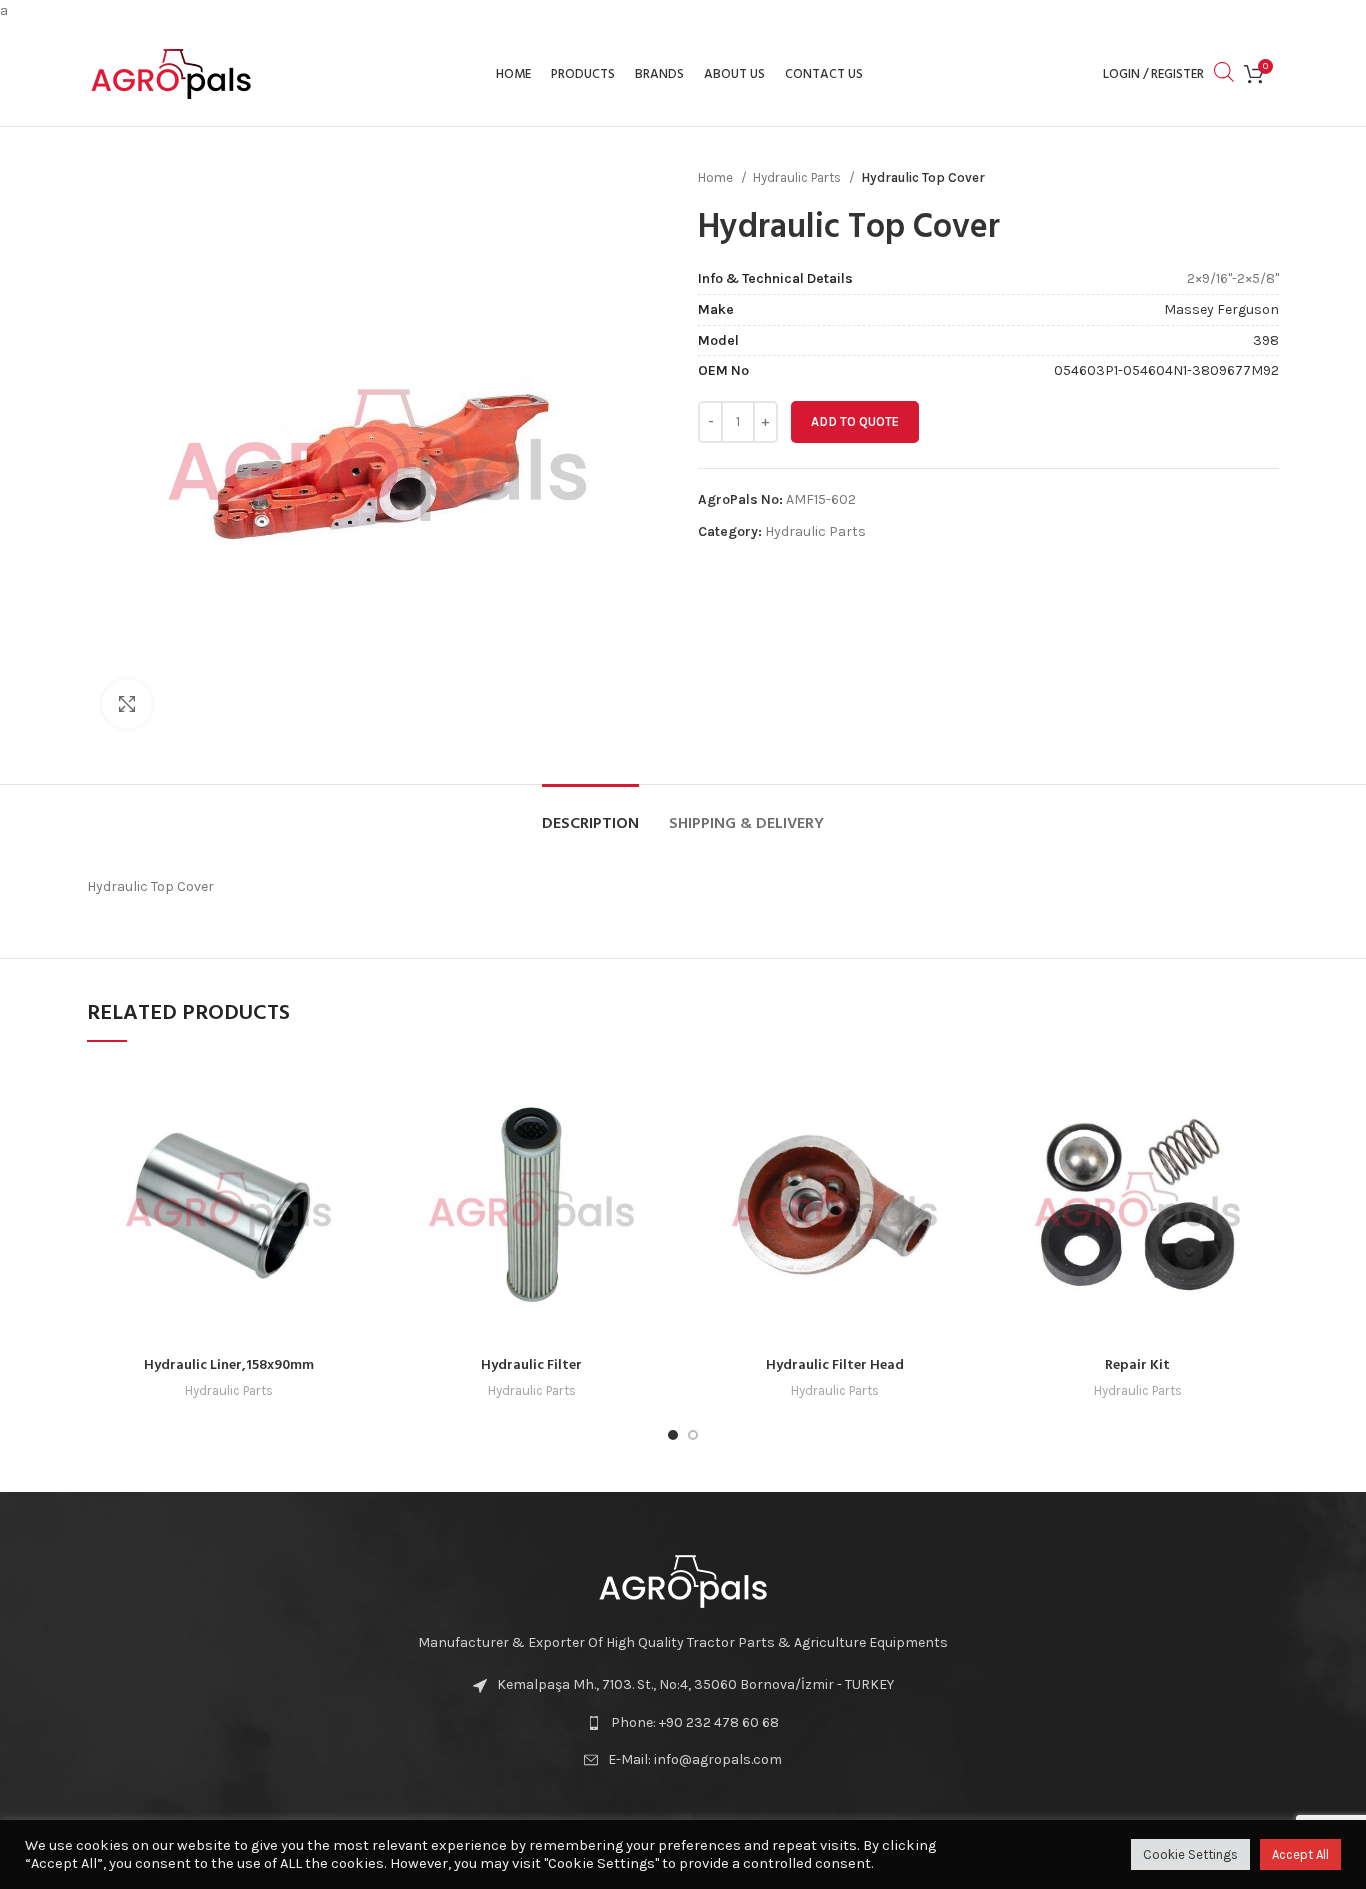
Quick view (355, 1095)
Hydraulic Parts (798, 177)
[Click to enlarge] (127, 704)
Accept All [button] (1300, 1854)
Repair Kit (1137, 1365)
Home (717, 177)
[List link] (683, 1723)
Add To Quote (855, 421)
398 (1266, 340)
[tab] (590, 814)
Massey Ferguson (1221, 309)
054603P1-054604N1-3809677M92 (1166, 370)
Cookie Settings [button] (1190, 1854)
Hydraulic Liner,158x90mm (229, 1365)
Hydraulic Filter (531, 1365)
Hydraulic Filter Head (835, 1365)
